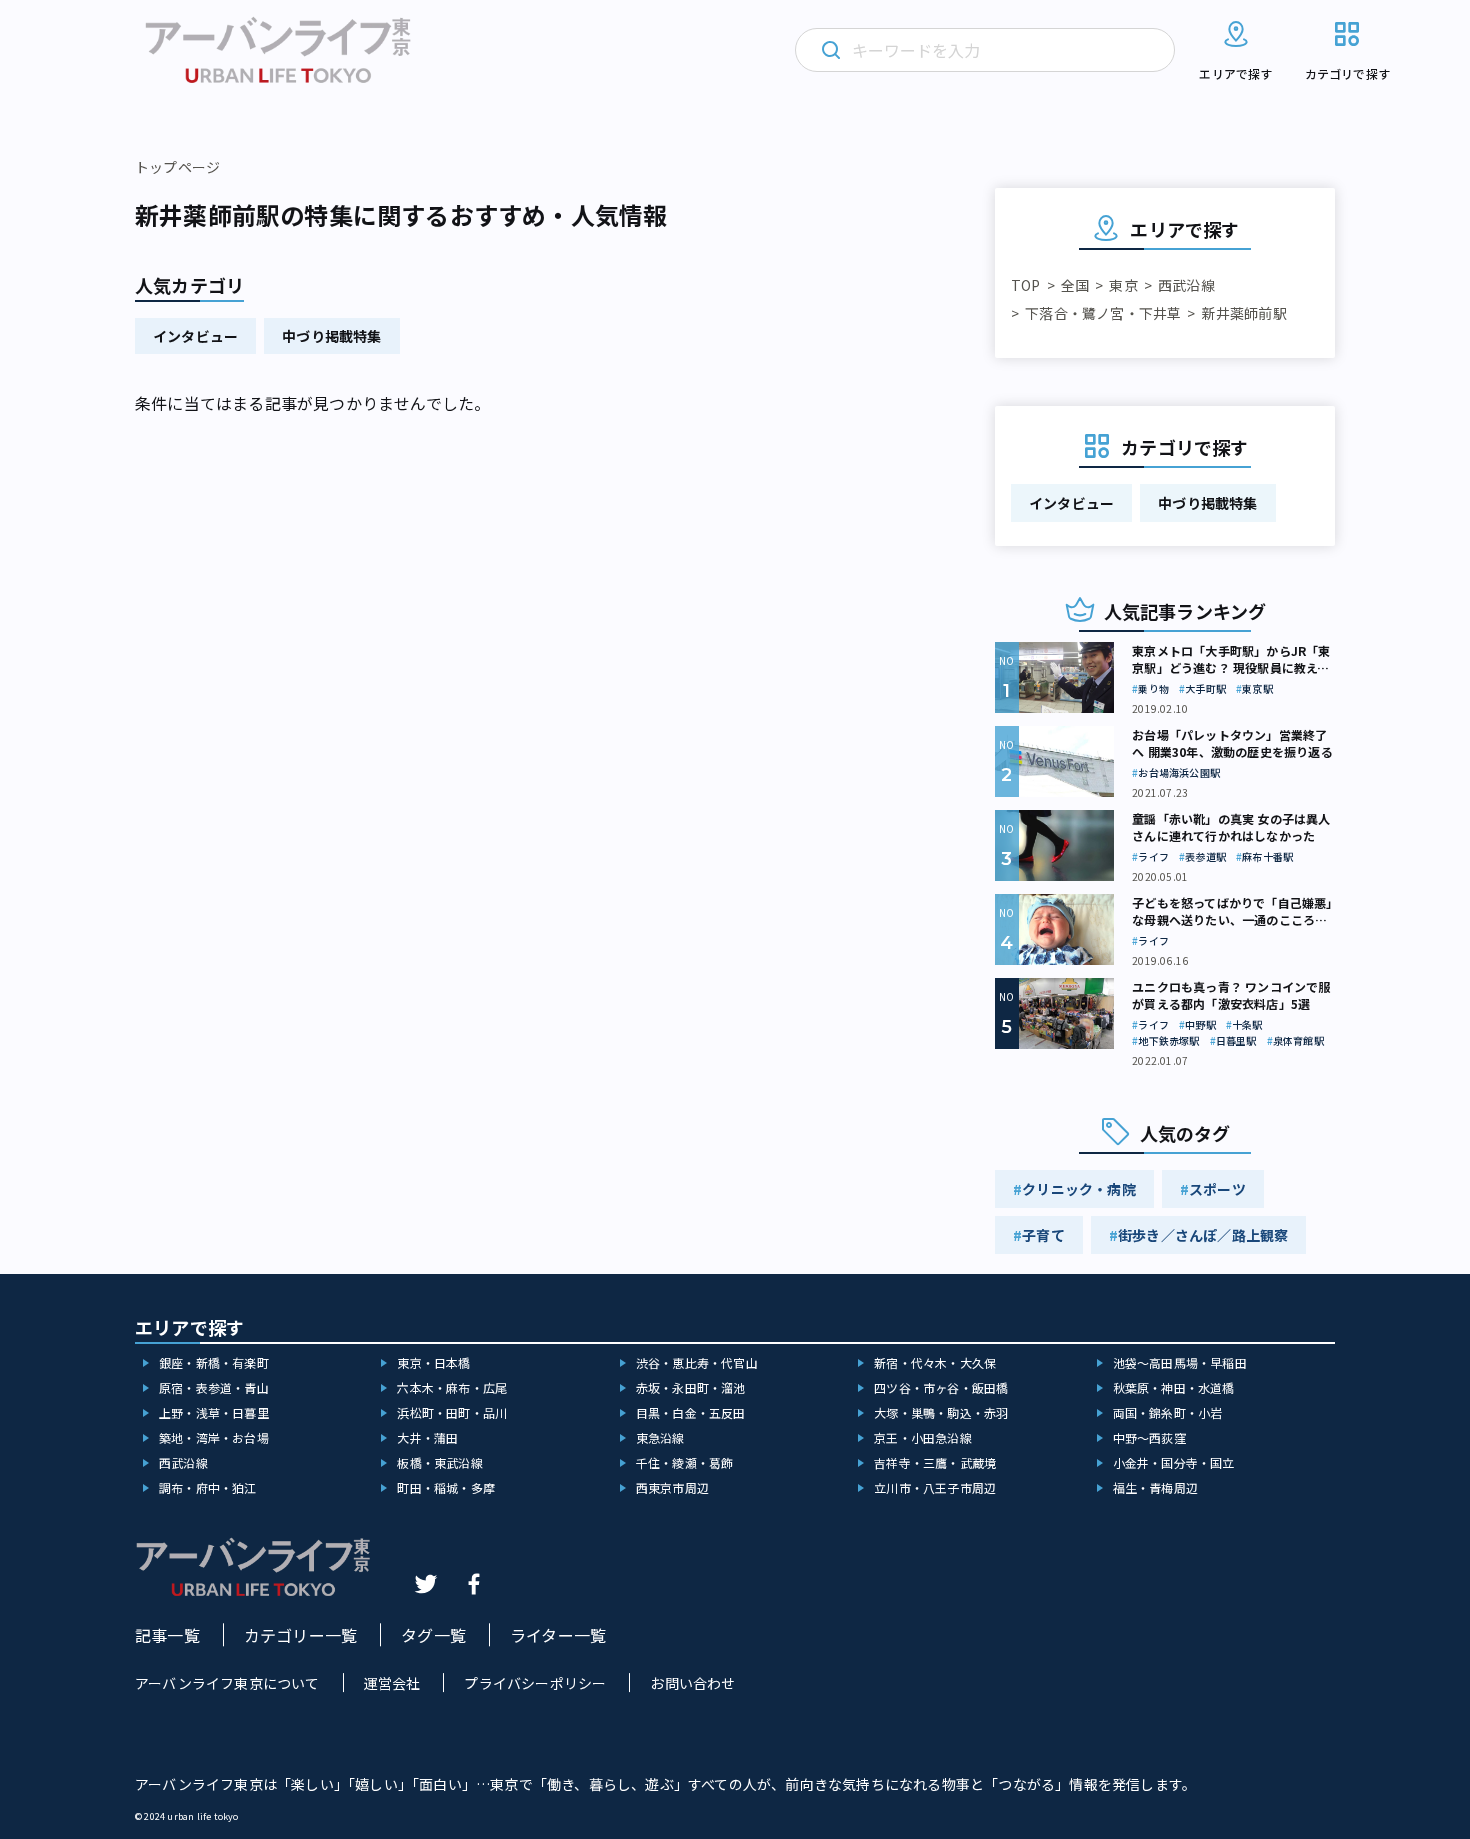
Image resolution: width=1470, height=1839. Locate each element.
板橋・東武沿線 (439, 1462)
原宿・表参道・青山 (214, 1387)
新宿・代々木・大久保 (935, 1362)
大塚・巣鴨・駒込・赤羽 (941, 1412)
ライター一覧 (558, 1635)
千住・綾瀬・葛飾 (685, 1462)
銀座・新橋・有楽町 (214, 1362)
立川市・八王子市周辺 (935, 1487)
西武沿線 (1186, 285)
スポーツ (1217, 1189)
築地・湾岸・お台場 (214, 1437)
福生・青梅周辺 (1155, 1487)
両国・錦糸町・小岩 (1168, 1412)
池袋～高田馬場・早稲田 (1180, 1362)
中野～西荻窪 (1149, 1437)
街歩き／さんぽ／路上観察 (1203, 1235)
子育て (1043, 1235)
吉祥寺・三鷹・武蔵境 (935, 1462)
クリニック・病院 (1079, 1189)
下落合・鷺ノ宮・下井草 (1103, 313)
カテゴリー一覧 (300, 1635)
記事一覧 (167, 1635)
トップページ (177, 167)
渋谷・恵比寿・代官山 (697, 1362)
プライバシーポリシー (535, 1683)
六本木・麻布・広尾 (452, 1387)
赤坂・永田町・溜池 (691, 1387)
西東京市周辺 (672, 1487)
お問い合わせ (692, 1683)
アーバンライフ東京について (227, 1683)
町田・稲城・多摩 (446, 1487)
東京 (1123, 285)
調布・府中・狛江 (208, 1487)
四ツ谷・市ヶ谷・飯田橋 (941, 1387)
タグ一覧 (433, 1635)
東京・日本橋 (433, 1362)
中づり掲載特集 (331, 336)
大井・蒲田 (427, 1437)
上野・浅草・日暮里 (214, 1412)
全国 (1075, 285)
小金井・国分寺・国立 (1174, 1462)
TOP (1026, 285)
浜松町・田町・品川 (452, 1412)
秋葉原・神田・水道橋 (1174, 1387)
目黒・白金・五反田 (691, 1412)
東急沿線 (660, 1437)
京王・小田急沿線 (923, 1437)
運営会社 (392, 1683)
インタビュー (195, 336)
